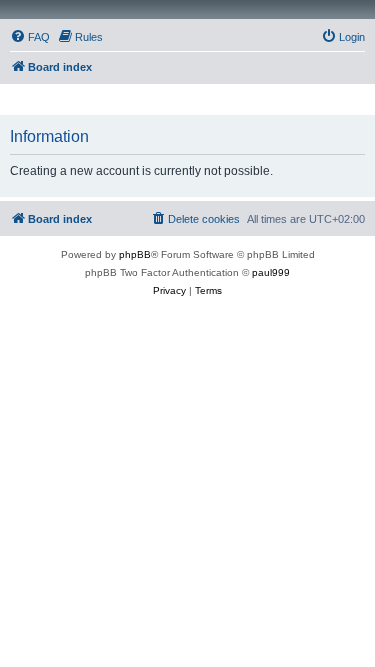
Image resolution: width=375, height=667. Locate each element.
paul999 (271, 272)
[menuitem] (30, 37)
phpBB (135, 254)
